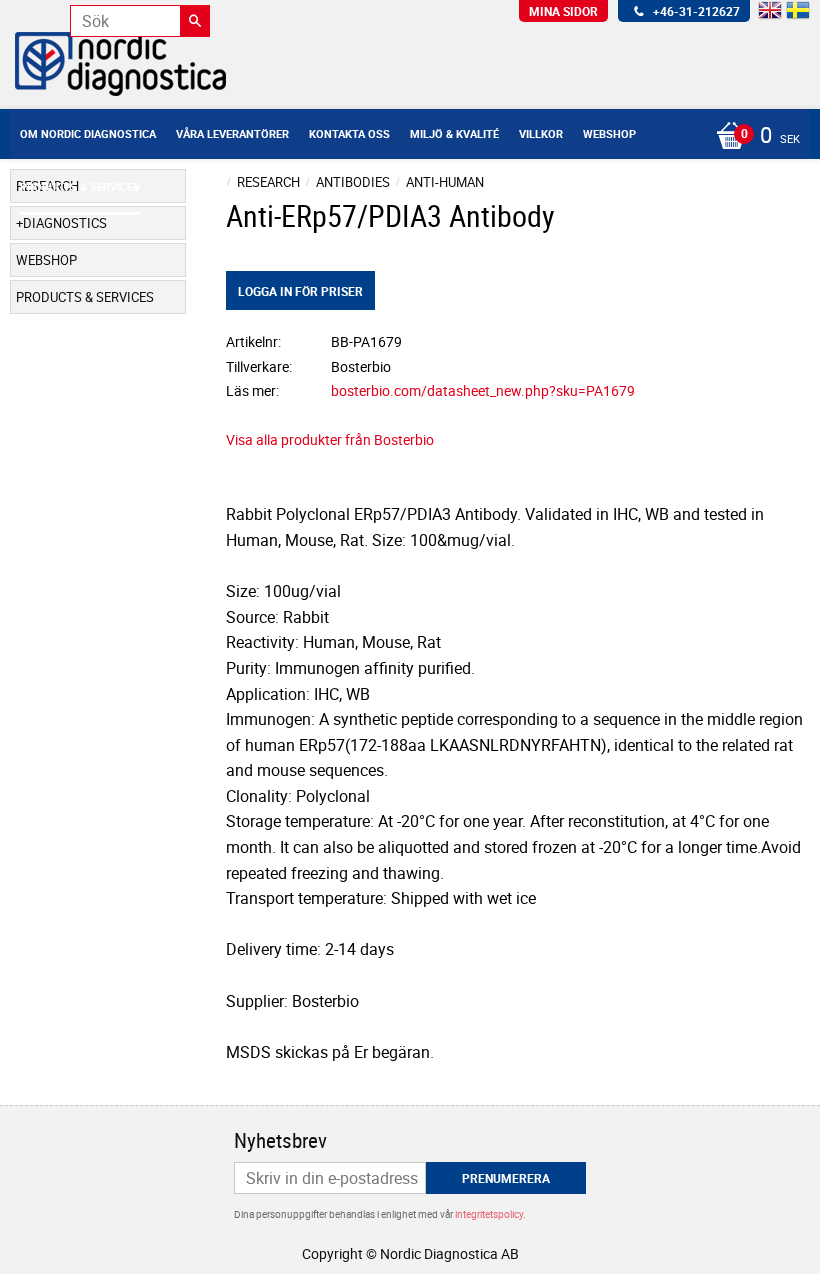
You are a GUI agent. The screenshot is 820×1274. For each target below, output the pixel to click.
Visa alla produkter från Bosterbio (330, 439)
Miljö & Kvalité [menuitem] (454, 133)
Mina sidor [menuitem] (563, 11)
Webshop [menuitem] (609, 133)
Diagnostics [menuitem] (65, 223)
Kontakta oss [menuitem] (349, 133)
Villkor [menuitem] (541, 133)
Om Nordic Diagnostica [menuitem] (88, 133)
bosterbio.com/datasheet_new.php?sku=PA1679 (483, 390)
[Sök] (195, 21)
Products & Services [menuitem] (80, 186)
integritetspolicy (489, 1214)
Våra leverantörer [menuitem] (232, 133)
